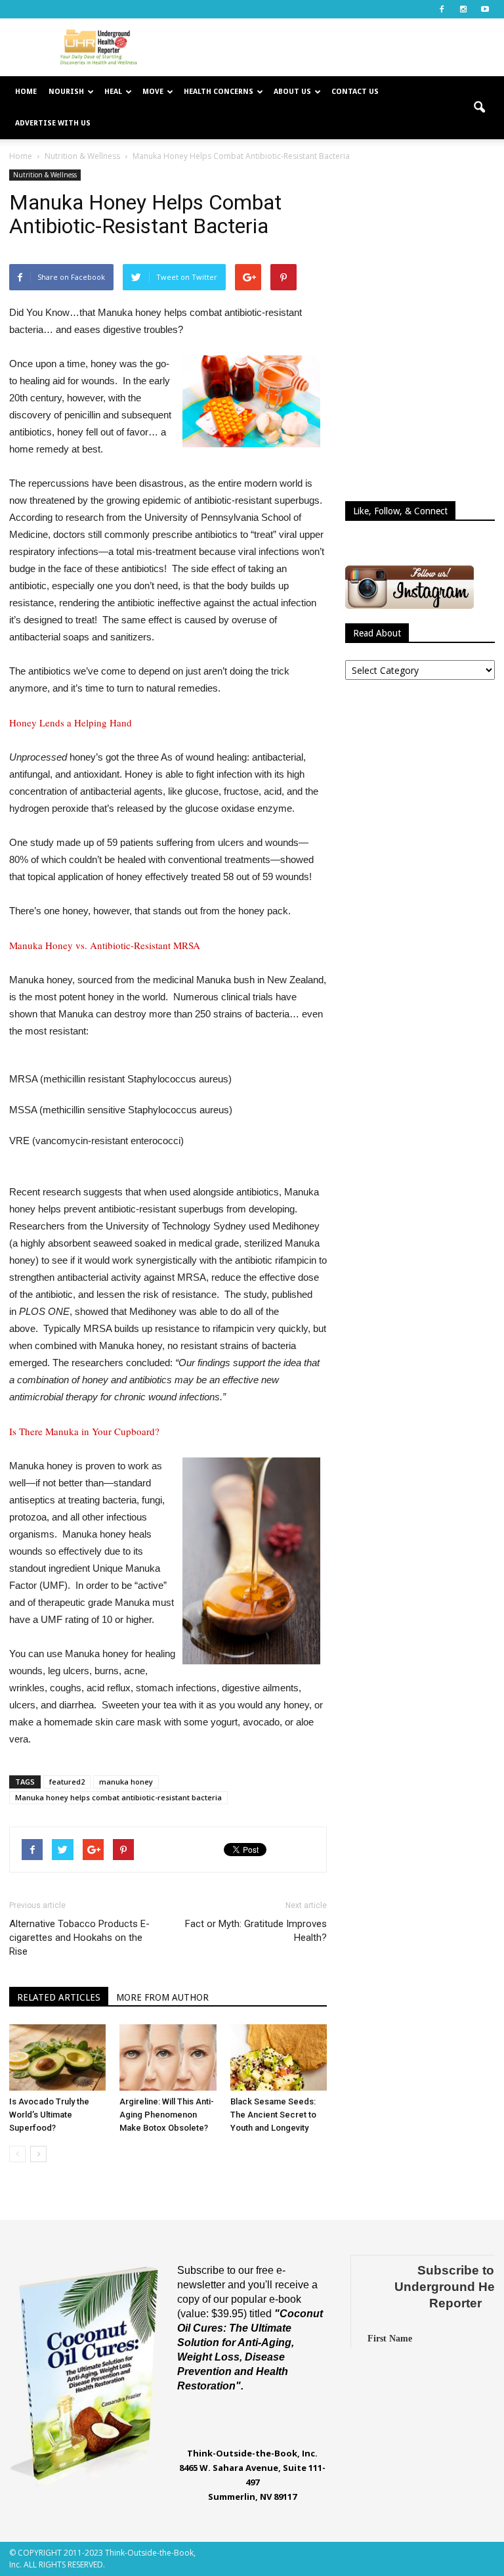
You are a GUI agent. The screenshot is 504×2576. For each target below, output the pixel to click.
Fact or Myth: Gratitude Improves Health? (256, 1931)
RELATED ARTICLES (59, 1997)
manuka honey (126, 1782)
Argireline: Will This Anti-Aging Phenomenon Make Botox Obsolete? (167, 2115)
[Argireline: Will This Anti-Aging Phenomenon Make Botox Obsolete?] (168, 2057)
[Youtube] (485, 9)
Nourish (66, 92)
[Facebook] (442, 9)
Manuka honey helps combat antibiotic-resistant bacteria (118, 1797)
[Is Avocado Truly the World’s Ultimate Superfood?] (57, 2057)
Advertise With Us (53, 123)
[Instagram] (463, 9)
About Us (292, 92)
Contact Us (355, 92)
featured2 (67, 1782)
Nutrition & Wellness (45, 175)
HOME (26, 92)
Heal (113, 92)
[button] (479, 108)
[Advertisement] (341, 47)
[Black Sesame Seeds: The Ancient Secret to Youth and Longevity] (279, 2057)
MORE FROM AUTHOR (162, 1997)
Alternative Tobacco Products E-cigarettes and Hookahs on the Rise (79, 1938)
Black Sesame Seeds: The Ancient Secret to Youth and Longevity (273, 2115)
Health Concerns (219, 92)
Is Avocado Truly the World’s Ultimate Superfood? (49, 2115)
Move (153, 92)
